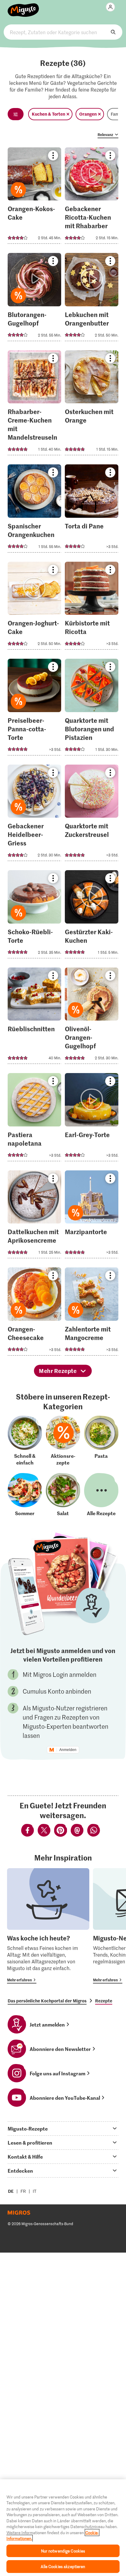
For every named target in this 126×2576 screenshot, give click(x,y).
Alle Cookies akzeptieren (63, 2566)
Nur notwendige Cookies (63, 2551)
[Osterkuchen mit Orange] (92, 405)
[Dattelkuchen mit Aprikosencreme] (34, 1216)
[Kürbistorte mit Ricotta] (92, 608)
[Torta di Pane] (92, 510)
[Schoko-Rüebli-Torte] (34, 916)
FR (23, 2191)
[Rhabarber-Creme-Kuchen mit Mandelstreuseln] (34, 405)
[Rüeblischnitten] (34, 1018)
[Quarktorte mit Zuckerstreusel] (92, 815)
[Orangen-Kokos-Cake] (34, 198)
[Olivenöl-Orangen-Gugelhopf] (92, 1018)
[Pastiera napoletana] (34, 1119)
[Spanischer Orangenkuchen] (34, 510)
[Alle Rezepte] (101, 1495)
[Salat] (63, 1495)
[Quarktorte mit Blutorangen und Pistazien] (92, 709)
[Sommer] (25, 1495)
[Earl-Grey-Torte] (92, 1119)
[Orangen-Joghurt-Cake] (34, 608)
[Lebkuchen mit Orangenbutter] (92, 299)
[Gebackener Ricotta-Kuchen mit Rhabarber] (92, 198)
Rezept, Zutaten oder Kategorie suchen (63, 32)
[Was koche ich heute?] (48, 1926)
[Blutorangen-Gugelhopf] (34, 299)
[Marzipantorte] (92, 1216)
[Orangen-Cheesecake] (34, 1313)
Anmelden (68, 1750)
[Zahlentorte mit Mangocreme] (92, 1313)
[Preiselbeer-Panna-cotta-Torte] (34, 709)
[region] (63, 2528)
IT (35, 2191)
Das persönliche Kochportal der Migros (47, 2001)
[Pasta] (101, 1441)
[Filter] (16, 114)
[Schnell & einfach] (25, 1441)
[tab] (63, 2128)
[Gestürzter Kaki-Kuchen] (92, 916)
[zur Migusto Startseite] (23, 7)
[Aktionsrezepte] (63, 1441)
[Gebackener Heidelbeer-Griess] (34, 815)
